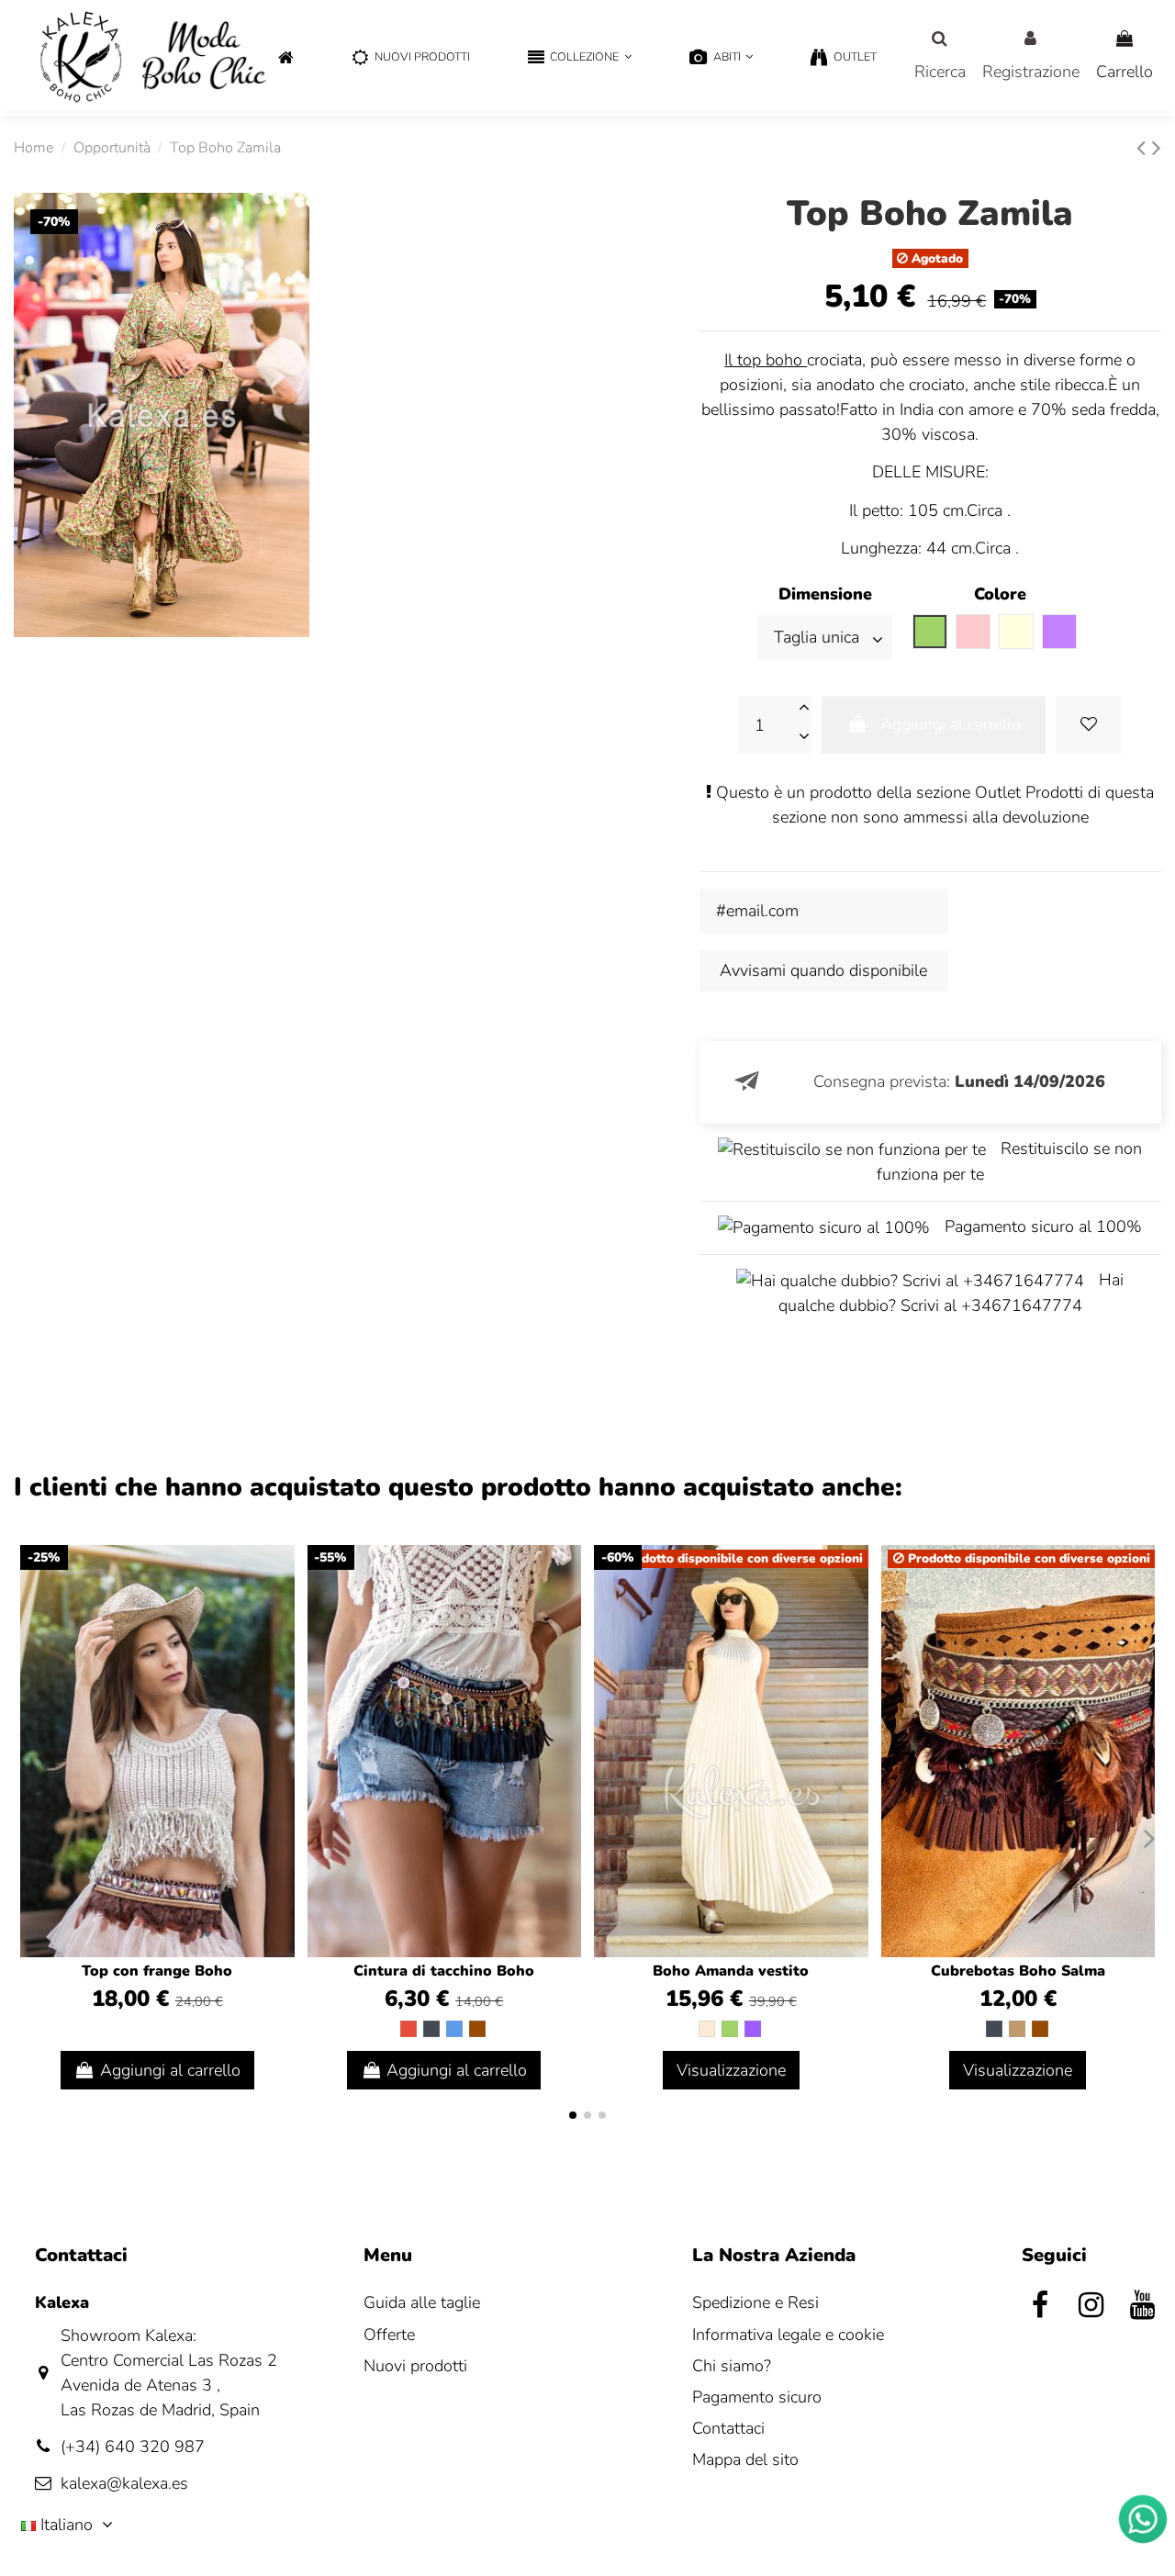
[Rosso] (408, 2029)
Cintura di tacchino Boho (444, 1971)
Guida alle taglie (422, 2302)
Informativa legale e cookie (788, 2335)
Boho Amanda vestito (731, 1971)
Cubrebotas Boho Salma (1018, 1971)
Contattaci (728, 2428)
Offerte (389, 2335)
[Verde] (730, 2029)
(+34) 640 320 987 (133, 2447)
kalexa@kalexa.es (124, 2483)
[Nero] (431, 2029)
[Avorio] (707, 2029)
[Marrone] (477, 2029)
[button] (579, 58)
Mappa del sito (745, 2459)
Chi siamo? (732, 2366)
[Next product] (1157, 148)
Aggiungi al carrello (951, 724)
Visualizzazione (731, 2070)
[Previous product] (1144, 148)
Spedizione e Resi (755, 2302)
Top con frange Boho (157, 1971)
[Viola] (753, 2029)
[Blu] (454, 2029)
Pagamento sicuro (757, 2397)
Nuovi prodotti (415, 2366)
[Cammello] (1017, 2029)
